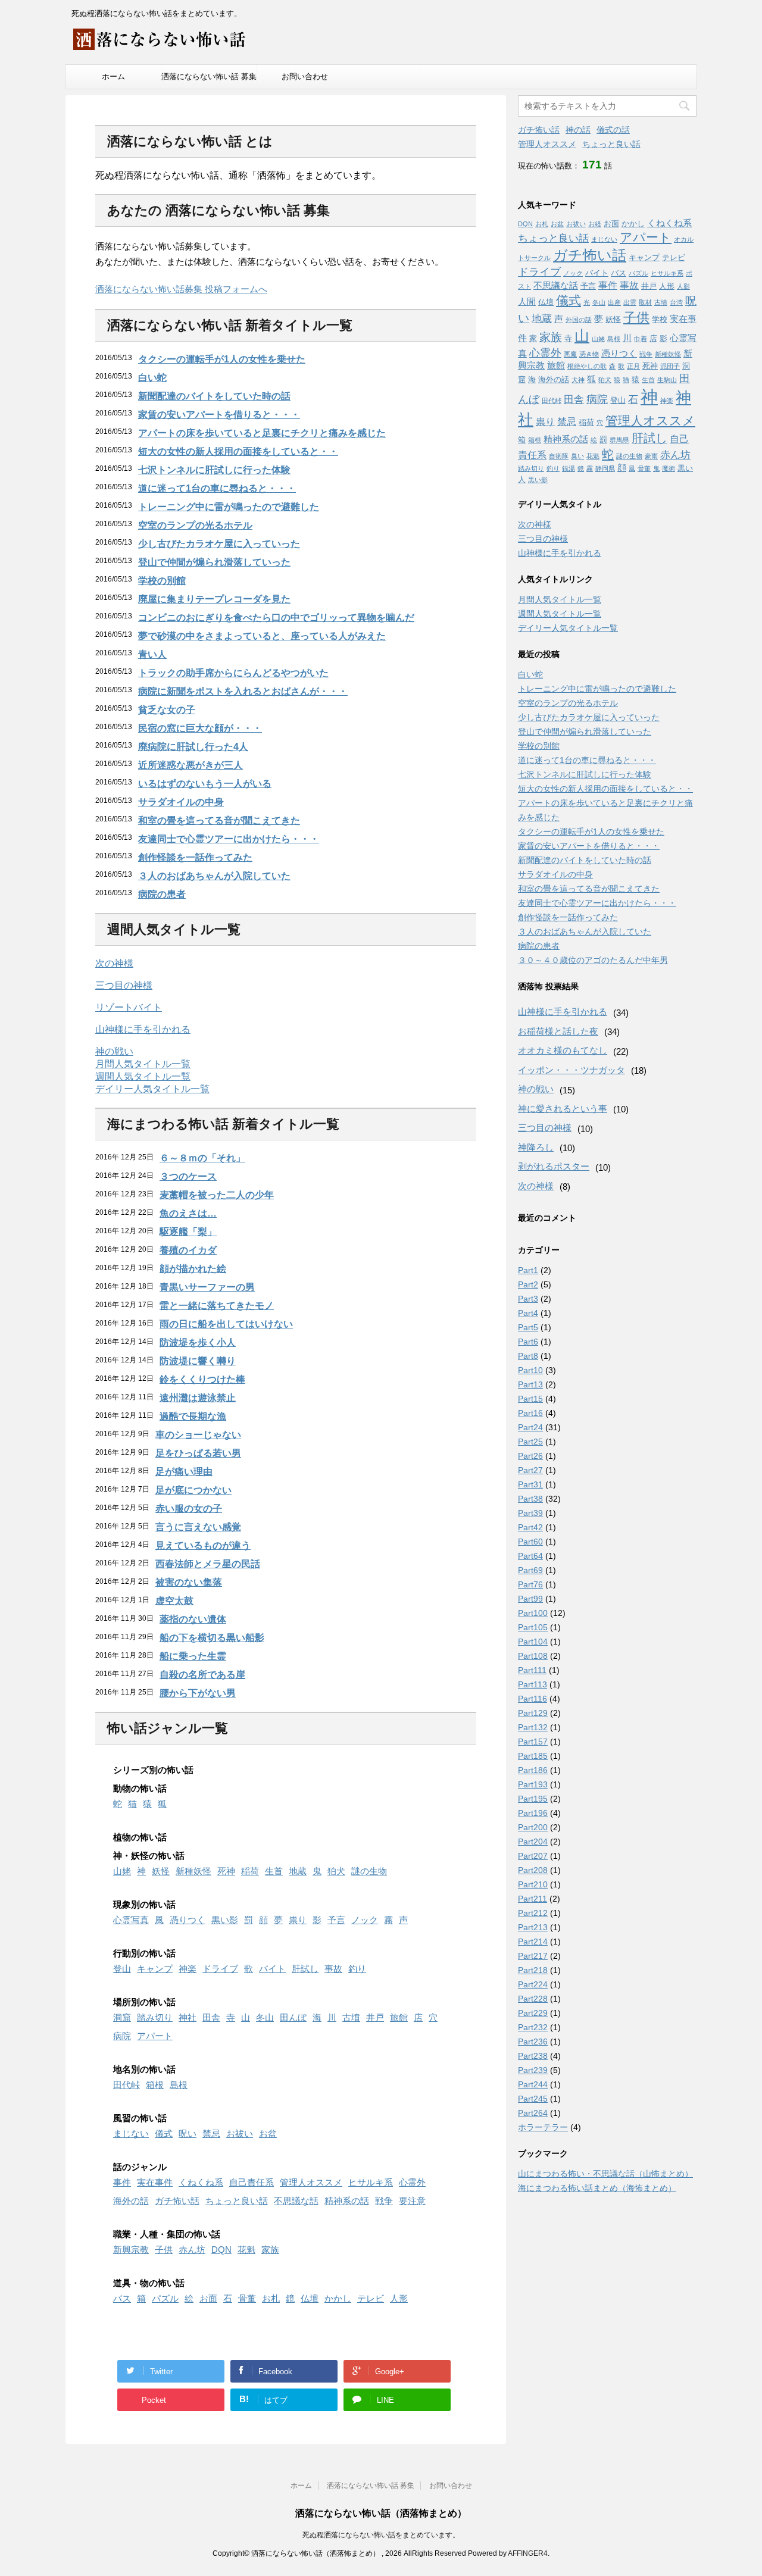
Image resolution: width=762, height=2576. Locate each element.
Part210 (533, 1884)
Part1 (528, 1270)
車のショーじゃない (198, 1435)
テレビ (371, 2298)
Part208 (533, 1870)
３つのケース (188, 1176)
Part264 (533, 2113)
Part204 (533, 1842)
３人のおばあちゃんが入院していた (214, 876)
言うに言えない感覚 (198, 1527)
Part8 (528, 1356)
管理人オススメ (311, 2182)
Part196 (533, 1813)
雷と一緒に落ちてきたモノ (217, 1306)
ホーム (113, 76)
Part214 (533, 1942)
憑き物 (589, 354)
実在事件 (155, 2182)
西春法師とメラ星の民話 (208, 1564)
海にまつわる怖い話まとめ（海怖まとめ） (597, 2188)
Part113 (533, 1684)
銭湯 (569, 468)
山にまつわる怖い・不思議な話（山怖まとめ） (605, 2174)
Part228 (533, 1999)
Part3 (528, 1299)
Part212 (533, 1913)
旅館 (399, 2017)
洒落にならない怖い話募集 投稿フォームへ (181, 289)
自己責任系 (252, 2182)
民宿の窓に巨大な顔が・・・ (200, 728)
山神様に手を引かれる (143, 1029)
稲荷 (250, 1871)
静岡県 (605, 468)
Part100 (533, 1613)
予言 (336, 1920)
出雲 (630, 302)
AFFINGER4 (528, 2553)
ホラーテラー (543, 2127)
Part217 (533, 1956)
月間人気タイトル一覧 (143, 1064)
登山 (122, 1969)
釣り (357, 1969)
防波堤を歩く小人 (198, 1342)
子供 (164, 2250)
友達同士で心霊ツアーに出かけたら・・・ (229, 839)
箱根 (155, 2085)
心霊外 (412, 2182)
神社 (188, 2017)
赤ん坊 (192, 2250)
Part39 (530, 1513)
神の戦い (114, 1051)
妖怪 (161, 1871)
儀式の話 (613, 130)
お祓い (240, 2133)
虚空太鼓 (174, 1601)
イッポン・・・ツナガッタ (571, 1070)
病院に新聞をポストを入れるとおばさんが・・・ (243, 691)
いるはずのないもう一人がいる (205, 784)
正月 (633, 366)
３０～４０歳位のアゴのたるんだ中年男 (593, 960)
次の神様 (114, 963)
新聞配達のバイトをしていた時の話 (214, 396)
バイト (272, 1969)
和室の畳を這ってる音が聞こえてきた (219, 820)
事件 (122, 2182)
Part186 (533, 1770)
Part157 (533, 1742)
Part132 (533, 1727)
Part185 (533, 1756)
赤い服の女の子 (189, 1509)
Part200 (533, 1827)
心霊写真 (131, 1920)
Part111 (532, 1670)
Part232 (533, 2027)
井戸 (375, 2017)
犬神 (578, 380)
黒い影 (225, 1920)
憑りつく (188, 1920)
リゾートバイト (129, 1007)
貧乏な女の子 (167, 710)
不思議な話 (296, 2201)
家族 (270, 2250)
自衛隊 (559, 456)
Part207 (533, 1856)
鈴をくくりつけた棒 (202, 1379)
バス (122, 2298)
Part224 (533, 1984)
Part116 (533, 1699)
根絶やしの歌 (587, 366)
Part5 (528, 1327)
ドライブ (220, 1969)
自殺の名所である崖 (202, 1675)
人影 (683, 286)
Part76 (530, 1584)
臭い (577, 456)
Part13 (530, 1384)
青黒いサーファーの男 (207, 1287)
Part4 (528, 1313)
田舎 (211, 2017)
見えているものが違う (203, 1545)
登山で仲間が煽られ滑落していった (214, 562)
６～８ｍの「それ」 (202, 1158)
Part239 (533, 2070)
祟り (298, 1920)
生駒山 (667, 380)
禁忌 (211, 2133)
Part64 (530, 1556)
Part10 (530, 1370)
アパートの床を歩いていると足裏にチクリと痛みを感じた (262, 433)
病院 (122, 2036)
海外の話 (131, 2201)
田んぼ (293, 2017)
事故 (333, 1969)
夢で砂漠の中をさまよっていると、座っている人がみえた (262, 636)
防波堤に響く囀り (198, 1361)
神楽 (188, 1969)
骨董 (247, 2298)
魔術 (669, 468)
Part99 (530, 1599)
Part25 (530, 1442)
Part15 (530, 1399)
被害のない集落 (189, 1582)
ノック (365, 1920)
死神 (226, 1871)
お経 (595, 224)
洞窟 (122, 2017)
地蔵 (298, 1871)
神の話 (578, 130)
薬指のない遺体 (193, 1619)
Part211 (533, 1899)
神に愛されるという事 (563, 1109)
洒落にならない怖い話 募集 (209, 76)
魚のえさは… (188, 1213)
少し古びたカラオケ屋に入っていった (219, 544)
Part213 (533, 1927)
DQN (221, 2250)
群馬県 (619, 440)
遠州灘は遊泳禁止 (198, 1398)
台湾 (676, 302)
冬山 (265, 2017)
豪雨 (651, 456)
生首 (274, 1871)
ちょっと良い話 (237, 2201)
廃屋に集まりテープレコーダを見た (214, 599)
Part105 (533, 1627)
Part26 (530, 1456)
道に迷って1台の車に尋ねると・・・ (217, 488)
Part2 (528, 1284)
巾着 (641, 339)
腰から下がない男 (198, 1693)
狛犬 (336, 1871)
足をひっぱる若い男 (198, 1453)
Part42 (530, 1527)
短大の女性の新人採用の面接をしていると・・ (238, 451)
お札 (271, 2298)
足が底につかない (193, 1490)
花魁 (246, 2250)
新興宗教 (131, 2250)
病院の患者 (162, 894)
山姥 (122, 1871)
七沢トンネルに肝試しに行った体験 (214, 470)
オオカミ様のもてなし (563, 1050)
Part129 (533, 1713)
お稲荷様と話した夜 (558, 1031)
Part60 (530, 1542)
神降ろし (536, 1147)
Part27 (530, 1470)
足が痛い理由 (184, 1472)
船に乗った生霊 (193, 1656)
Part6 (528, 1342)
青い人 (152, 654)
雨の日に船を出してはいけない (226, 1324)
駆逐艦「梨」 (188, 1232)
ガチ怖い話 (177, 2201)
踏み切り (155, 2017)
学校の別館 (162, 581)
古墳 (351, 2017)
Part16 (530, 1413)
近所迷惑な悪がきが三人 (190, 765)
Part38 (530, 1499)
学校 (660, 319)
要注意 (412, 2201)
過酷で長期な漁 (193, 1416)
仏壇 (310, 2298)
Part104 (533, 1642)
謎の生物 (369, 1871)
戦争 (384, 2201)
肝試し (305, 1969)
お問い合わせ (305, 76)
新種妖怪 (193, 1871)
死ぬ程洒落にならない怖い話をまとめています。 (381, 2535)
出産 (614, 302)
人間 (527, 302)
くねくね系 (201, 2182)
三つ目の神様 (124, 985)
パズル (165, 2298)
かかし (338, 2298)
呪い (188, 2133)
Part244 (533, 2084)
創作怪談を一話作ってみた (195, 857)
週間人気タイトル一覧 (143, 1076)
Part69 (530, 1570)
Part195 (533, 1799)
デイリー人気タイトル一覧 (152, 1089)
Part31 (530, 1484)
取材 (645, 302)
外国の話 (579, 320)
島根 (179, 2085)
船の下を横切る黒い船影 (212, 1638)
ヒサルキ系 (371, 2182)
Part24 (530, 1427)
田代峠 (127, 2085)
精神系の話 (347, 2201)
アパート (155, 2036)
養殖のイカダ (188, 1250)
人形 (399, 2298)
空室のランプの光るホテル (195, 525)
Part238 (533, 2056)
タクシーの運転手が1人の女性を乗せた (222, 359)
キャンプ (155, 1969)
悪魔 (570, 354)
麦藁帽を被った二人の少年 (217, 1195)
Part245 (533, 2099)
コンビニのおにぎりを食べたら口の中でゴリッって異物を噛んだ (276, 618)
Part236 (533, 2042)
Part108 (533, 1656)
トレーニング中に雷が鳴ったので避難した (229, 507)
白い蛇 (152, 378)
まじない (131, 2133)
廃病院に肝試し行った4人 (193, 747)
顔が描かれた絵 (193, 1269)
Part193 (533, 1784)
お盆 (268, 2133)
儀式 (164, 2133)
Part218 (533, 1970)
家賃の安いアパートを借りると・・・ (219, 415)
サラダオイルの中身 (181, 802)
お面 (208, 2298)
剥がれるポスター (554, 1166)
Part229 (533, 2013)
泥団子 (670, 366)
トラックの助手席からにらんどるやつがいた (233, 673)
